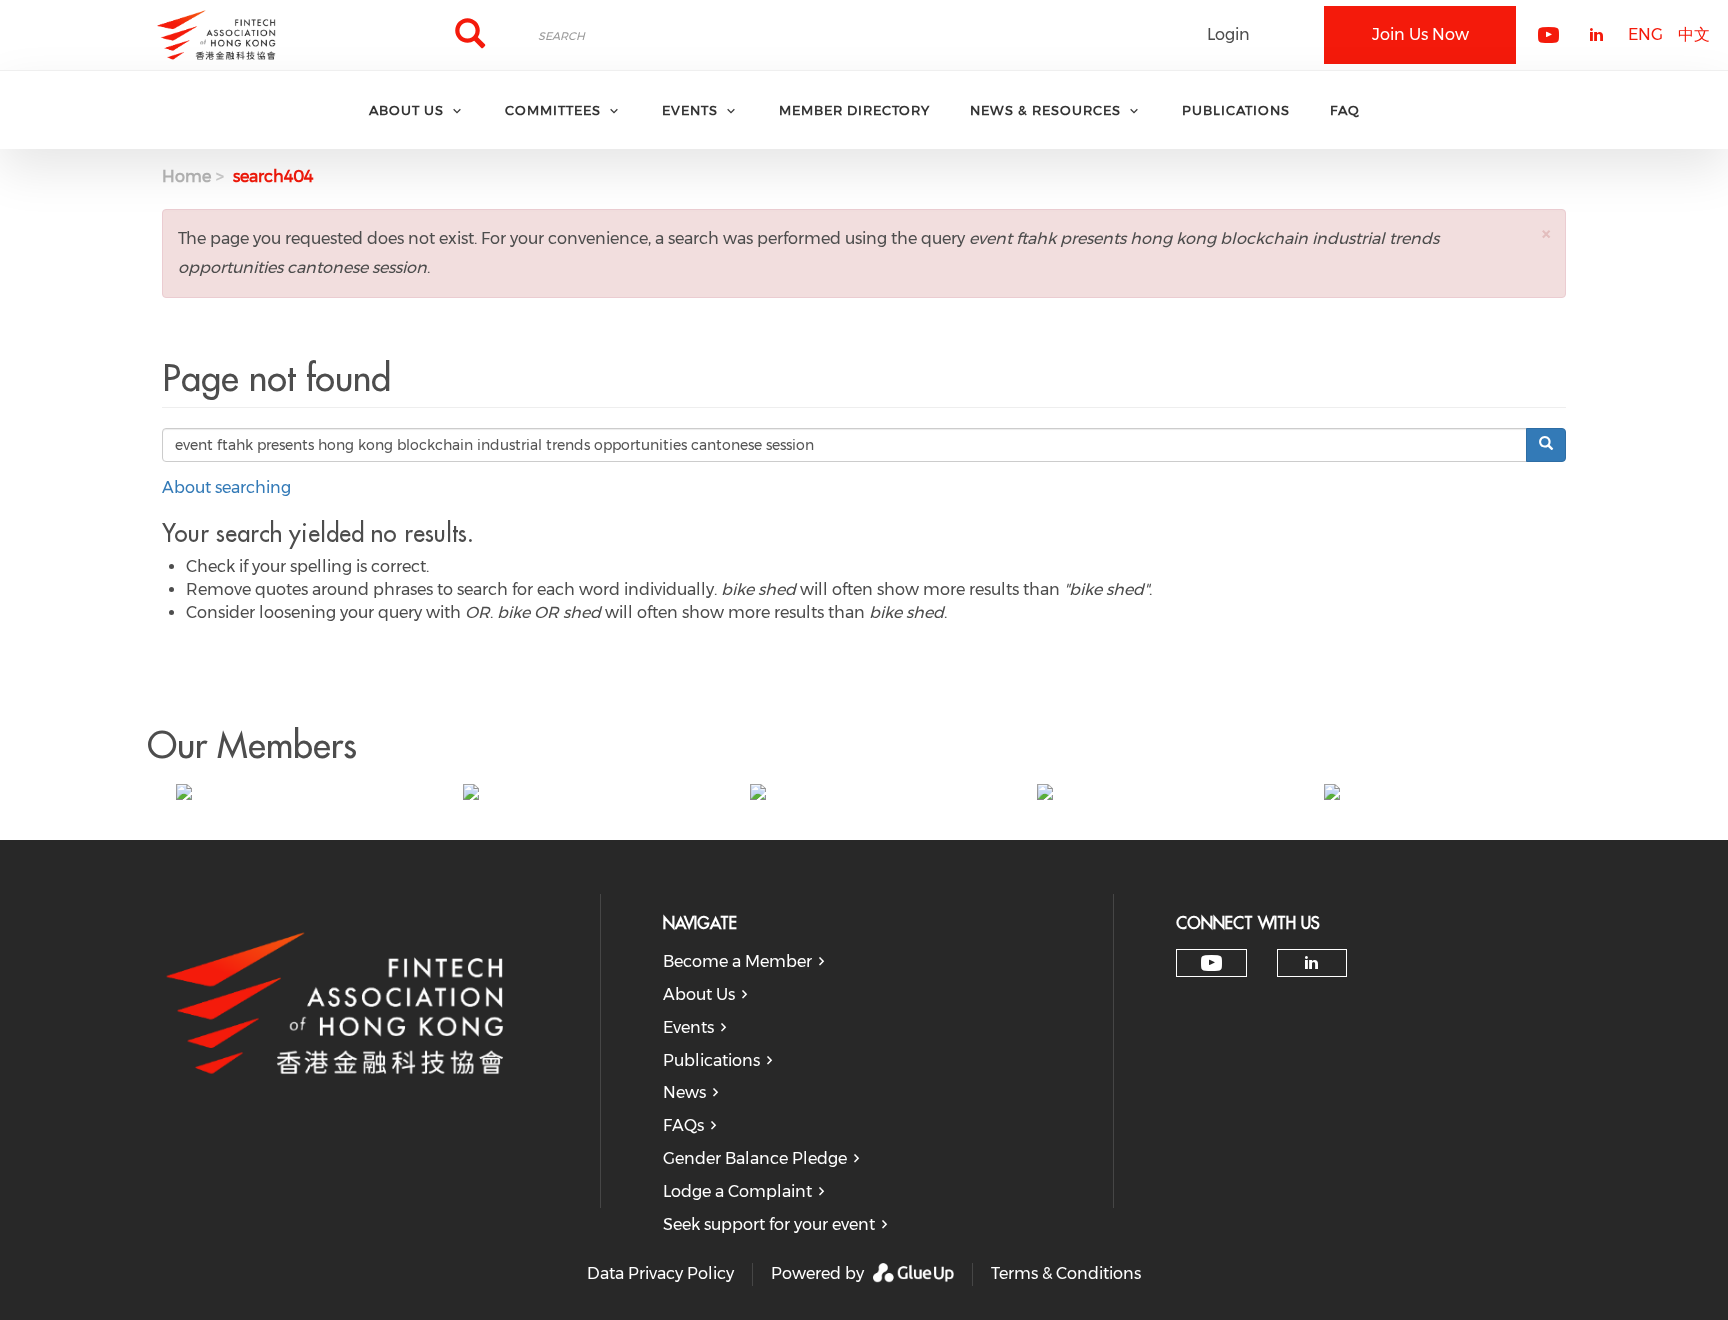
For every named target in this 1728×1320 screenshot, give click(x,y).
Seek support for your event (769, 1224)
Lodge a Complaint (737, 1191)
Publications (711, 1060)
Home (186, 176)
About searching (226, 487)
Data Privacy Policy (660, 1273)
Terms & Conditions (1066, 1273)
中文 (1694, 34)
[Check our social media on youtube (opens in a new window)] (1211, 963)
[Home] (216, 35)
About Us (699, 994)
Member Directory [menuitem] (854, 110)
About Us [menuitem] (406, 110)
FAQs (683, 1125)
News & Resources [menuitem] (1045, 110)
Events (688, 1027)
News (684, 1092)
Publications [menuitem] (1236, 110)
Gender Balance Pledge (755, 1158)
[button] (1546, 233)
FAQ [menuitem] (1345, 110)
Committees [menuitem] (553, 110)
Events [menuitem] (690, 110)
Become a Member (737, 961)
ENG (1645, 34)
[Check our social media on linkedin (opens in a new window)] (1312, 963)
